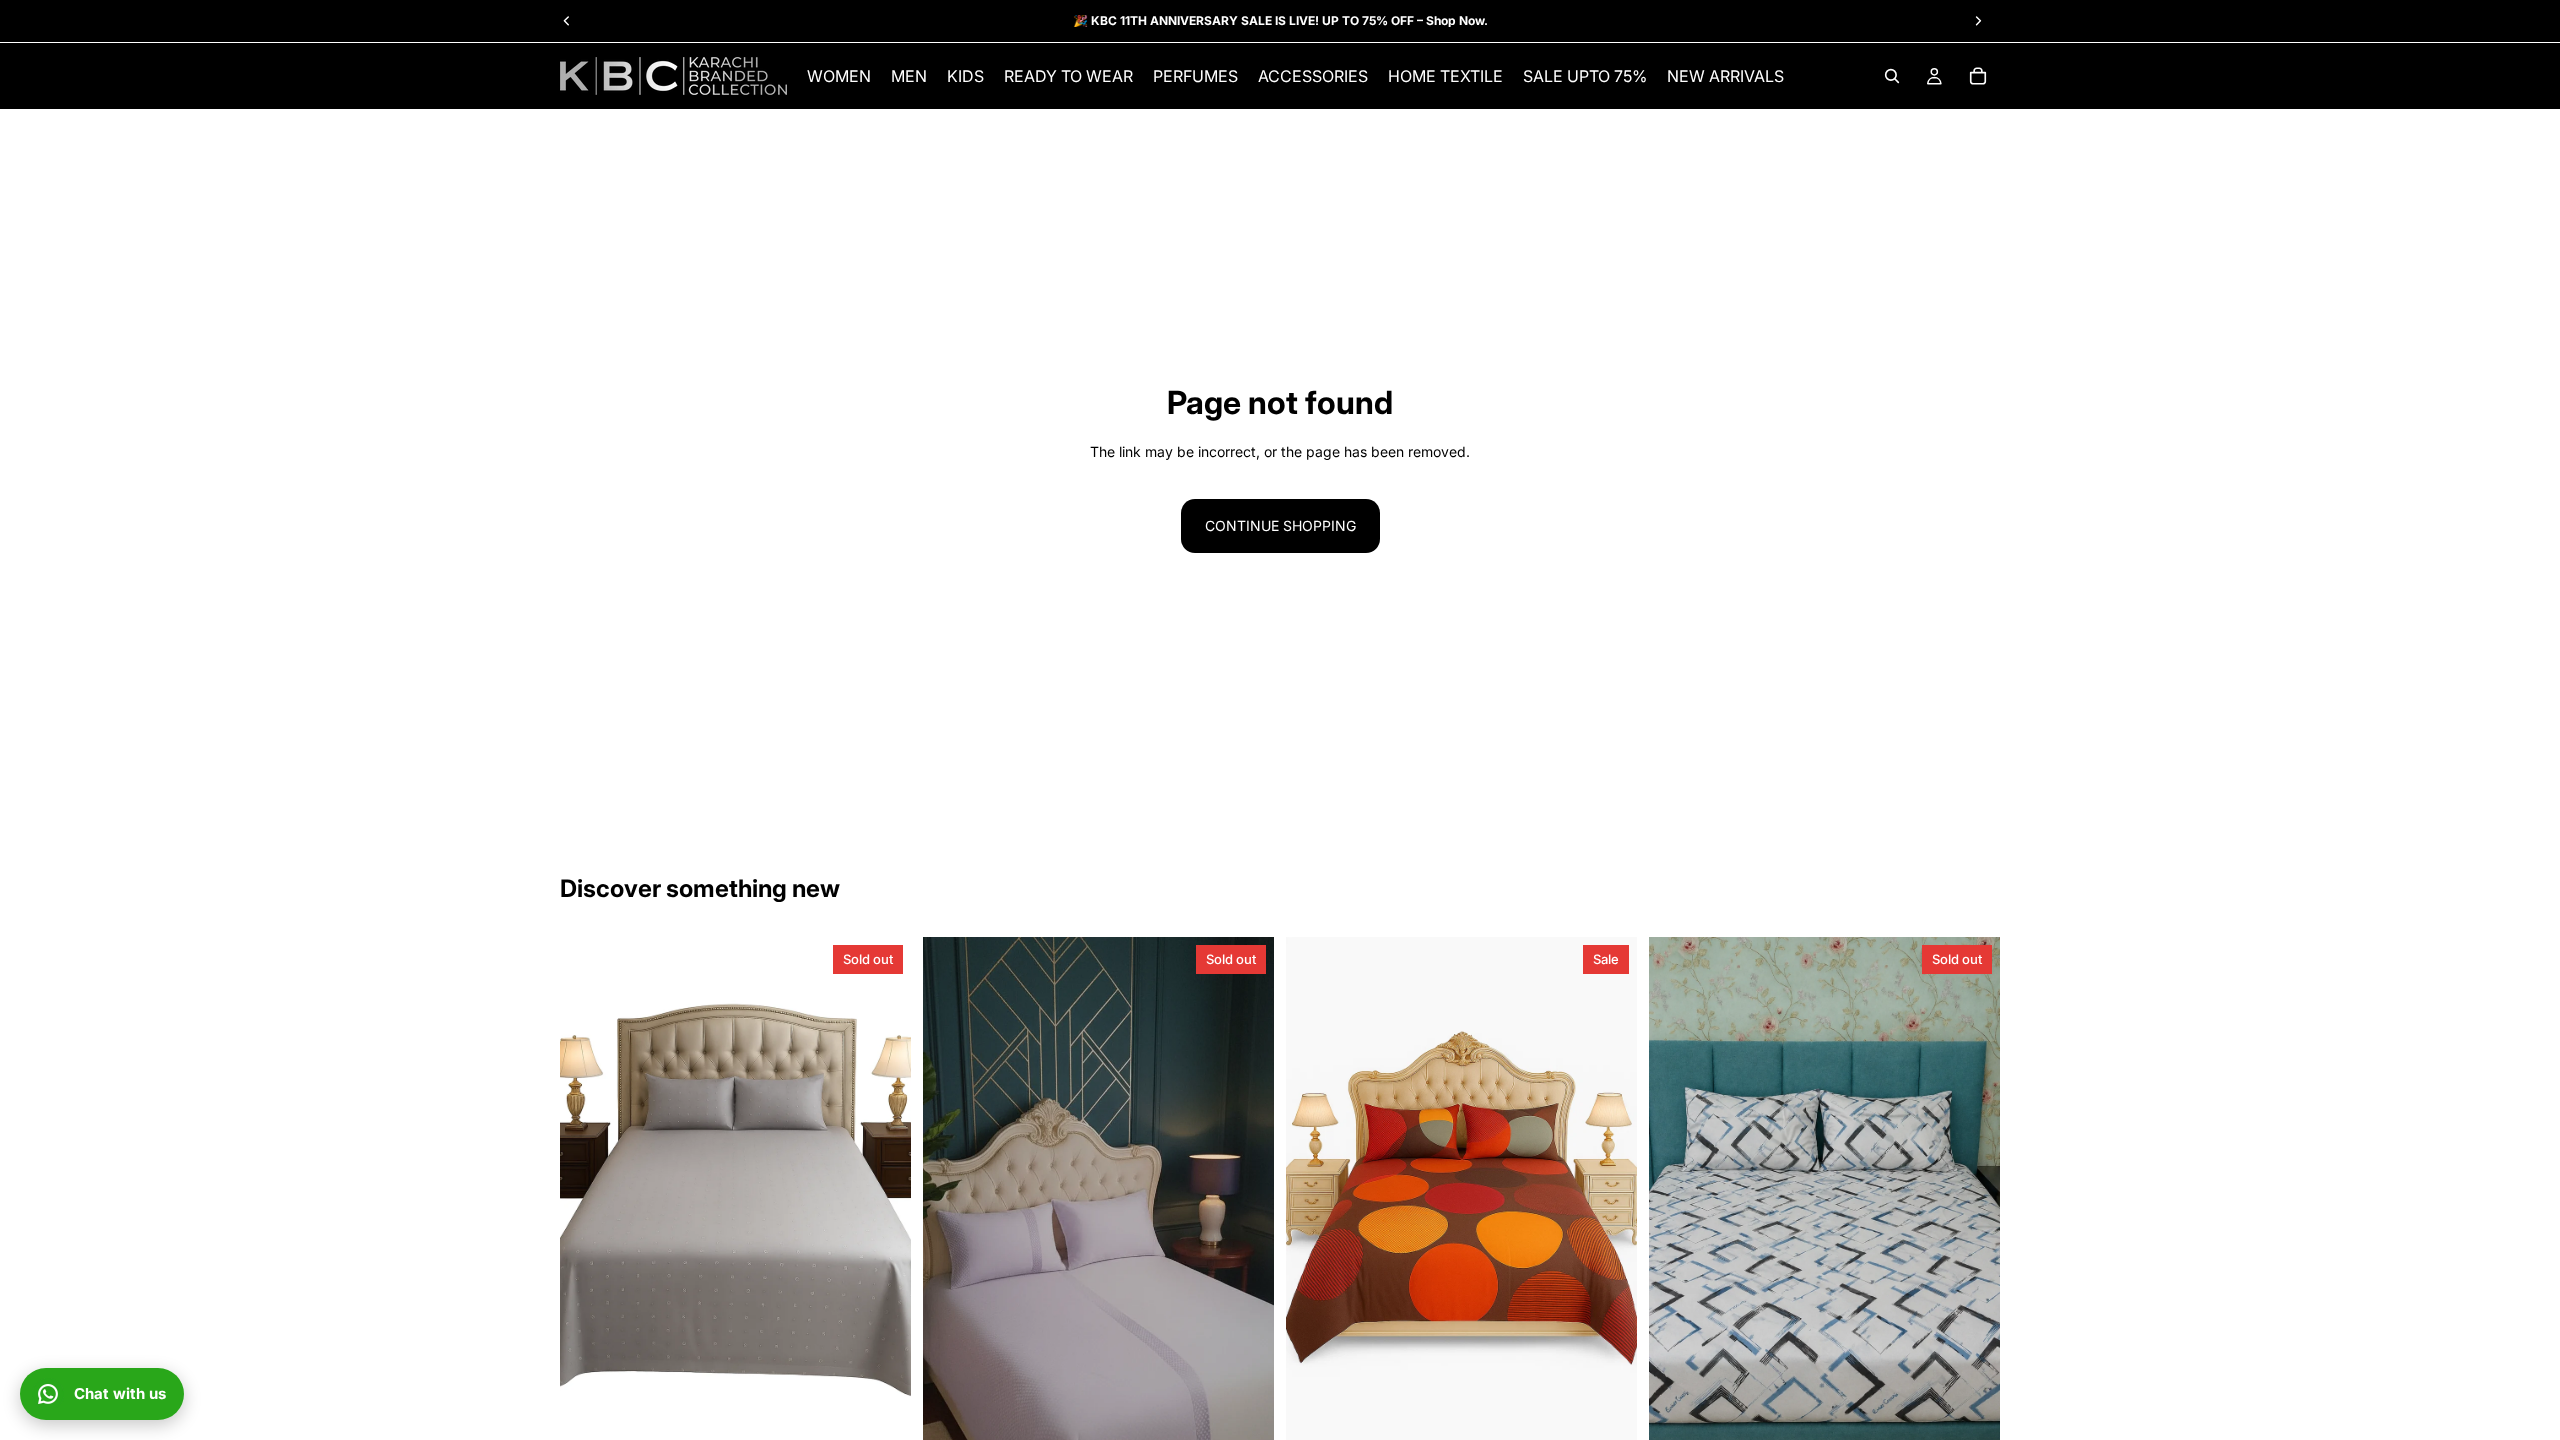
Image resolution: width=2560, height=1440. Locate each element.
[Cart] (1978, 76)
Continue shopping (1280, 525)
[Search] (1892, 76)
